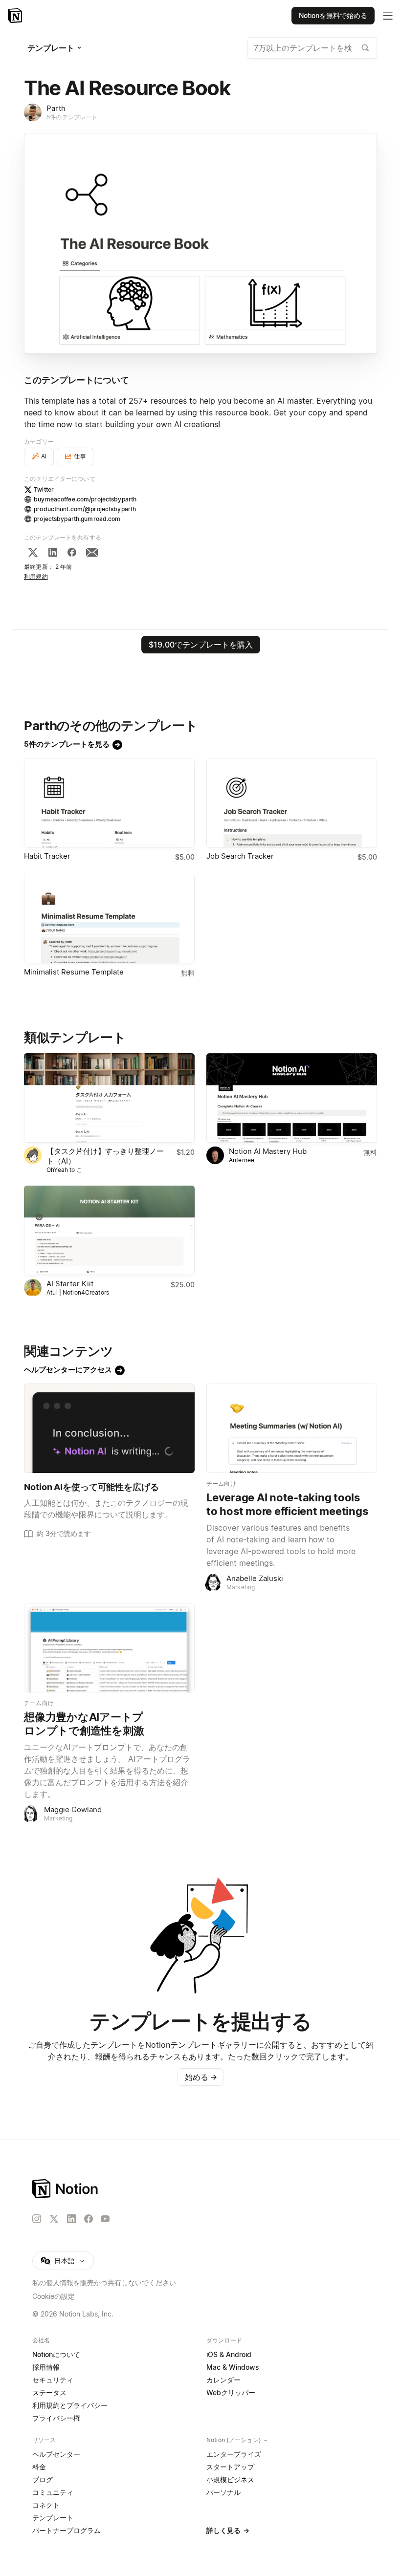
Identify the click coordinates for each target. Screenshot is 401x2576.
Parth (56, 108)
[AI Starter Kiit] (109, 1230)
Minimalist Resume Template (74, 972)
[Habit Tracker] (109, 803)
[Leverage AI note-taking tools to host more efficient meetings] (292, 1428)
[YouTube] (105, 2219)
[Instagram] (37, 2219)
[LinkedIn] (53, 552)
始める (201, 2077)
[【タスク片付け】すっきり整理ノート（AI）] (109, 1098)
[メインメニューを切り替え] (388, 16)
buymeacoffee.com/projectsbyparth (85, 499)
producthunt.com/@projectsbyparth (85, 509)
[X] (33, 552)
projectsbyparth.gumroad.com (77, 519)
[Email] (92, 552)
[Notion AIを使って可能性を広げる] (109, 1428)
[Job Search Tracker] (292, 803)
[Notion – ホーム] (200, 2189)
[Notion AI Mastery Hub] (292, 1098)
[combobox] (312, 48)
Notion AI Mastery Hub (268, 1151)
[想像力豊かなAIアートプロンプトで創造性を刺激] (109, 1648)
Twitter (44, 489)
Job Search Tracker (240, 856)
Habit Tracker (47, 856)
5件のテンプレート (72, 117)
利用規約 (36, 576)
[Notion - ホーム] (16, 16)
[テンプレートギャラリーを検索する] (365, 48)
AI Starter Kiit (70, 1284)
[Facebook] (72, 552)
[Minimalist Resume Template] (109, 919)
